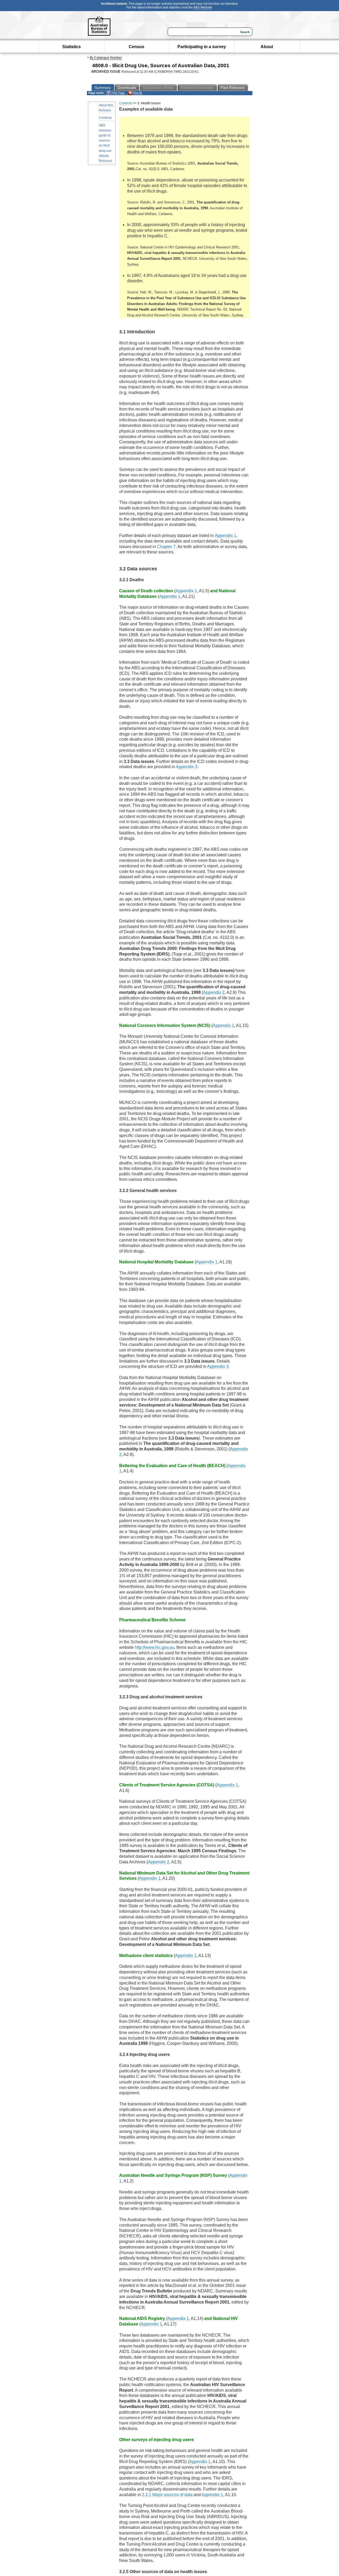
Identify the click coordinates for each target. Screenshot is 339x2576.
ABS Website (203, 7)
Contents (105, 118)
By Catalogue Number (106, 58)
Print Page (118, 93)
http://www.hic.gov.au (155, 1647)
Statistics (72, 47)
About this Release (106, 108)
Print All (137, 93)
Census (137, 47)
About (267, 47)
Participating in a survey (202, 47)
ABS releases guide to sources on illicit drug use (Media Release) (105, 143)
